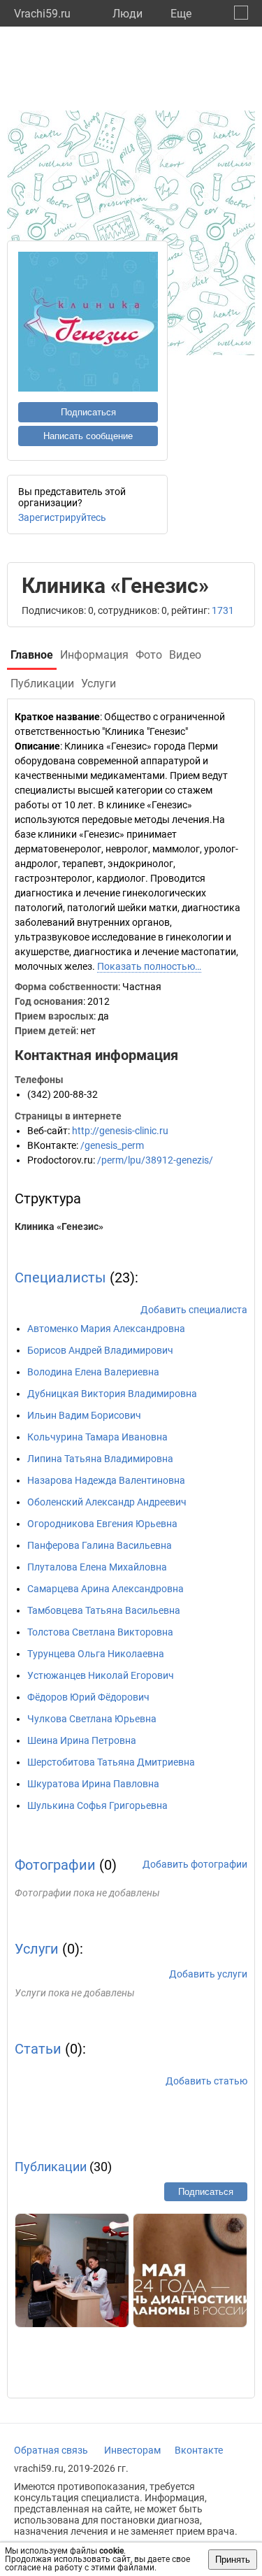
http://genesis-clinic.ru (120, 1131)
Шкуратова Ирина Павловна (93, 1784)
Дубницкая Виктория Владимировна (112, 1394)
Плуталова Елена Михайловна (97, 1567)
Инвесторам (132, 2450)
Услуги (37, 1949)
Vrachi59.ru (42, 14)
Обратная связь (51, 2450)
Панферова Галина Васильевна (100, 1545)
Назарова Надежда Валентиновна (106, 1480)
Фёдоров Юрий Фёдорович (88, 1697)
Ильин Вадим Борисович (84, 1415)
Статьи (38, 2049)
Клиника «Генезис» (59, 1226)
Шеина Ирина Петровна (82, 1740)
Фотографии (55, 1865)
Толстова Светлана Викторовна (100, 1632)
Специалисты (60, 1278)
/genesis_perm (112, 1145)
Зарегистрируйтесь (62, 517)
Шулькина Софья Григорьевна (97, 1805)
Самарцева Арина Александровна (105, 1589)
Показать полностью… (149, 966)
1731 (223, 610)
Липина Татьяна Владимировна (100, 1459)
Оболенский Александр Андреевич (107, 1502)
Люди (128, 14)
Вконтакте (199, 2450)
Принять (233, 2560)
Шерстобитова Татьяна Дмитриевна (111, 1762)
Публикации (51, 2167)
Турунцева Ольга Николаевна (96, 1654)
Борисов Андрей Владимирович (100, 1350)
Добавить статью (206, 2081)
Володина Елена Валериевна (93, 1372)
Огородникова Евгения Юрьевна (102, 1524)
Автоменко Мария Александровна (106, 1329)
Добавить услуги (208, 1974)
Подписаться (88, 412)
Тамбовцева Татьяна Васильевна (104, 1610)
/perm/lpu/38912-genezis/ (155, 1160)
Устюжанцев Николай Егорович (101, 1675)
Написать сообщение (88, 436)
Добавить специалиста (194, 1310)
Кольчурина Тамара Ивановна (97, 1437)
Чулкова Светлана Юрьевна (92, 1719)
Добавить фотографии (195, 1864)
